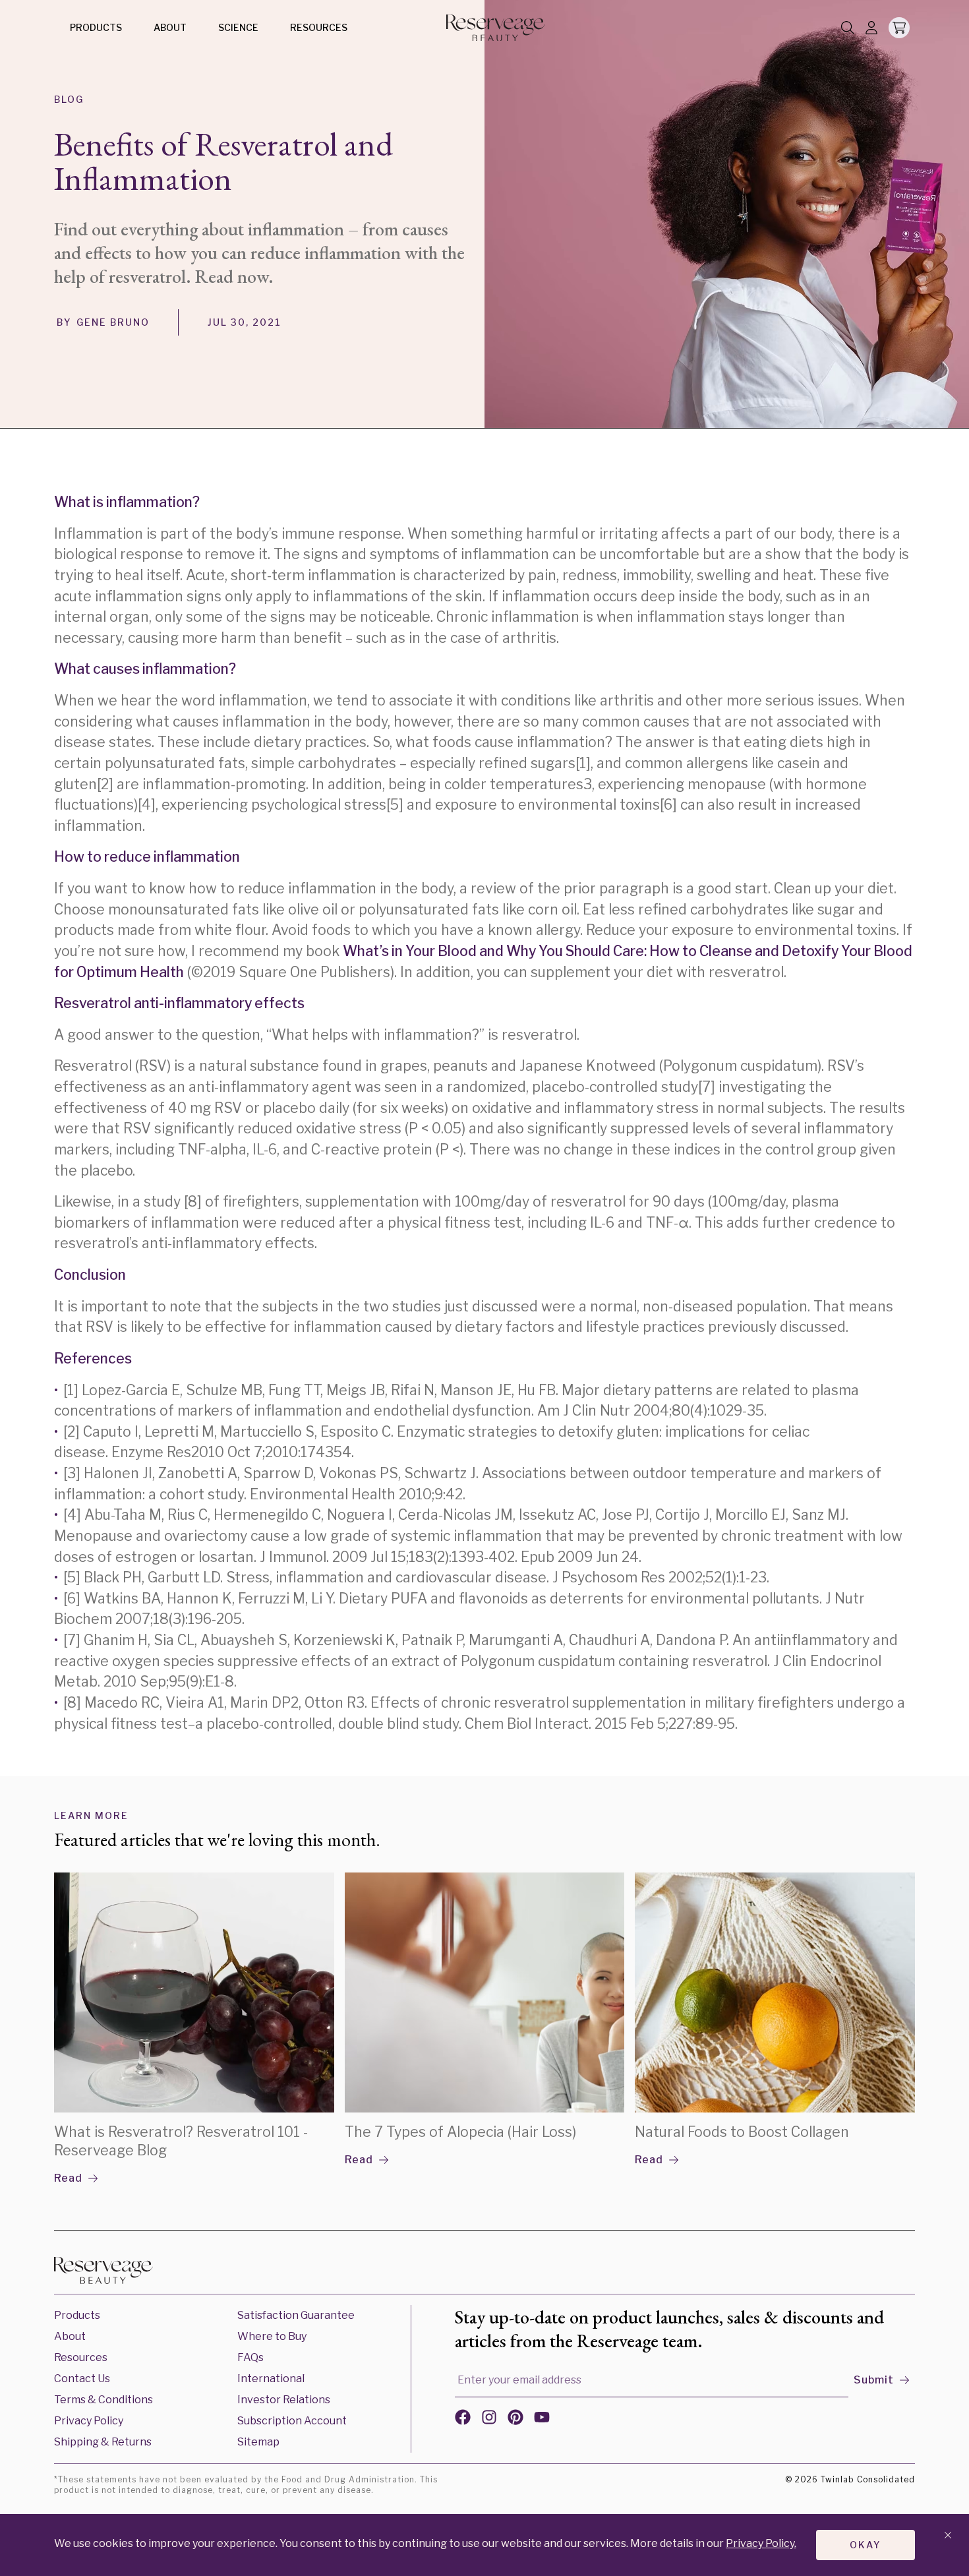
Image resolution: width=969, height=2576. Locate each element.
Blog (69, 99)
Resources (319, 27)
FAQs (250, 2357)
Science (238, 27)
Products (96, 27)
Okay (866, 2545)
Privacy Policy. (761, 2543)
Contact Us (82, 2379)
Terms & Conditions (103, 2400)
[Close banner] (948, 2536)
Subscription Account (292, 2421)
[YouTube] (542, 2420)
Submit (874, 2380)
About (170, 27)
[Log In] (871, 29)
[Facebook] (463, 2420)
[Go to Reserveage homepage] (103, 2273)
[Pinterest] (515, 2420)
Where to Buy (272, 2336)
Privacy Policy (89, 2421)
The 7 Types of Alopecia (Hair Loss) (460, 2132)
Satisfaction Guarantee (296, 2315)
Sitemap (258, 2442)
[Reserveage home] (496, 28)
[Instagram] (489, 2420)
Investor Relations (284, 2400)
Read (68, 2178)
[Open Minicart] (899, 28)
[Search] (848, 29)
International (271, 2379)
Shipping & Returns (103, 2442)
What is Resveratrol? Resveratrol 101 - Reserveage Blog (181, 2141)
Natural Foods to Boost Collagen (742, 2132)
